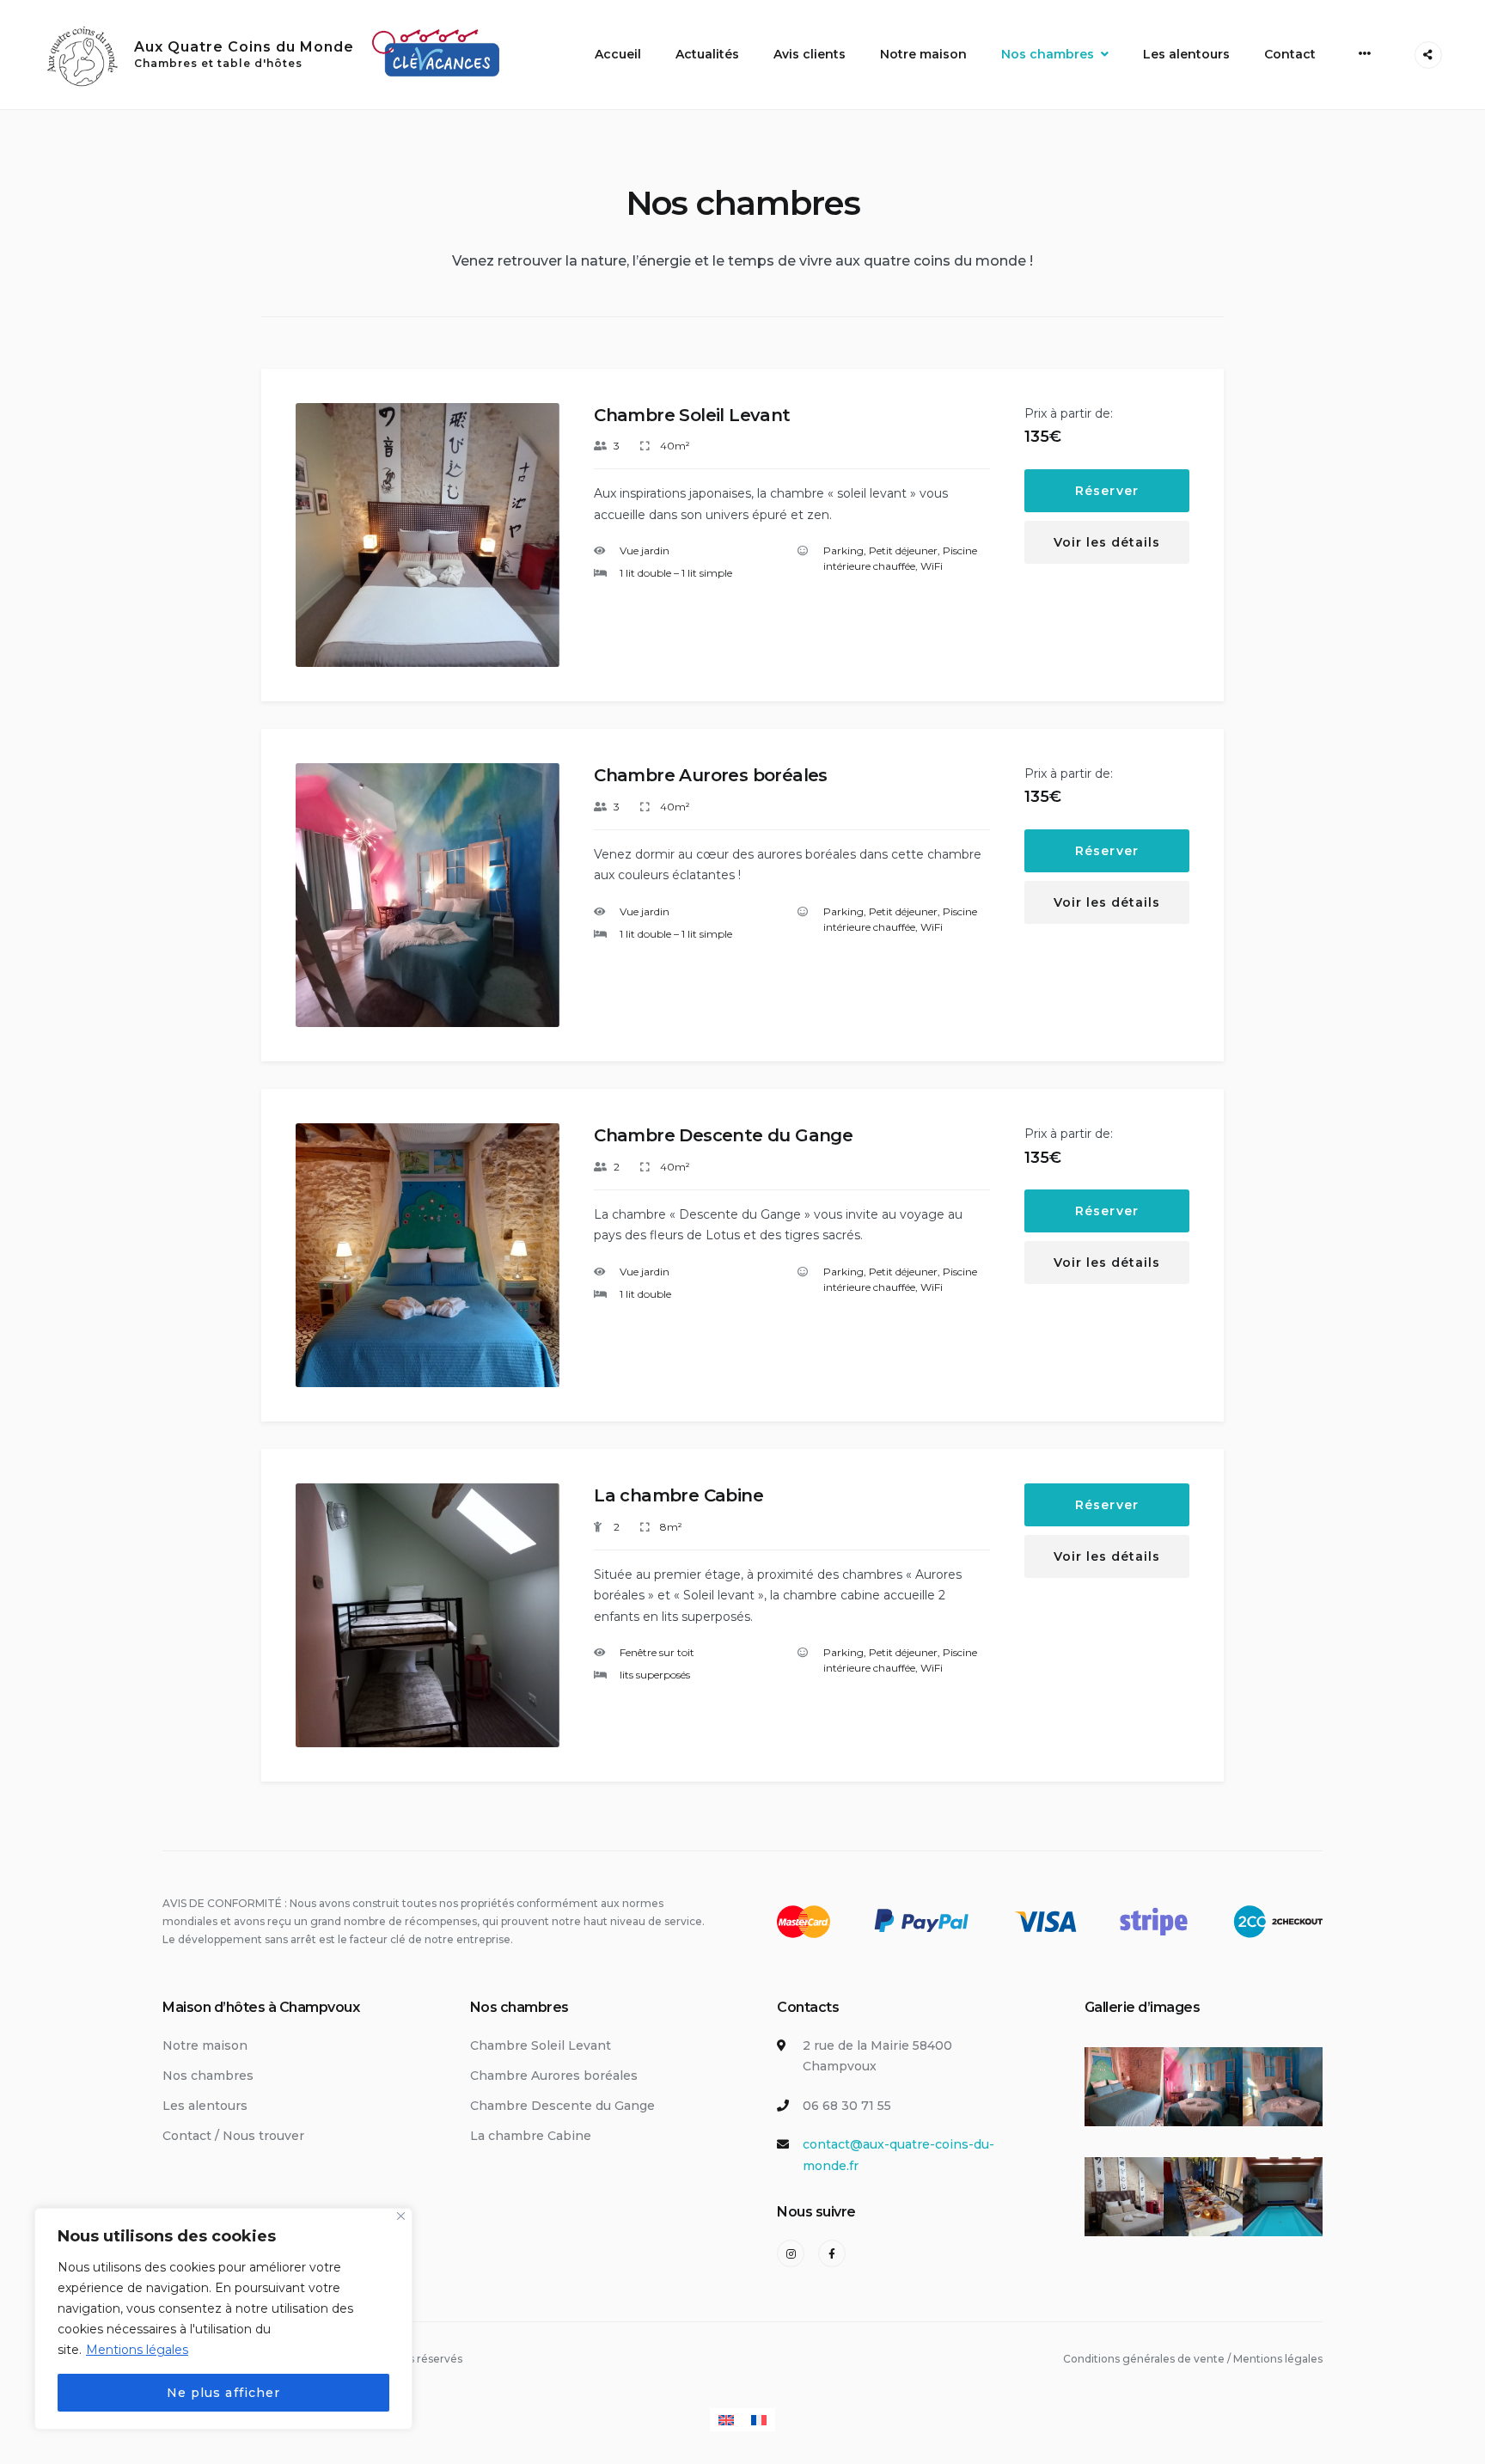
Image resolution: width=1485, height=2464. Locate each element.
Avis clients (810, 54)
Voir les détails (1107, 542)
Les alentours (1186, 54)
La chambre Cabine (678, 1495)
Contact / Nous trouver (233, 2136)
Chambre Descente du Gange (723, 1135)
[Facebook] (832, 2253)
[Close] (401, 2216)
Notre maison (923, 54)
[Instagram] (791, 2253)
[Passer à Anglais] (726, 2420)
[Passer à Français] (759, 2420)
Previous (322, 549)
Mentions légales (137, 2350)
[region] (223, 2319)
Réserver (1106, 491)
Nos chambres (1048, 54)
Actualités (707, 54)
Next (535, 549)
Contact (1290, 54)
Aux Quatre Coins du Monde (244, 47)
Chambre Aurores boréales (711, 775)
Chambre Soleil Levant (692, 415)
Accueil (618, 54)
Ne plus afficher (223, 2393)
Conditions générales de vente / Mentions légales (1193, 2359)
